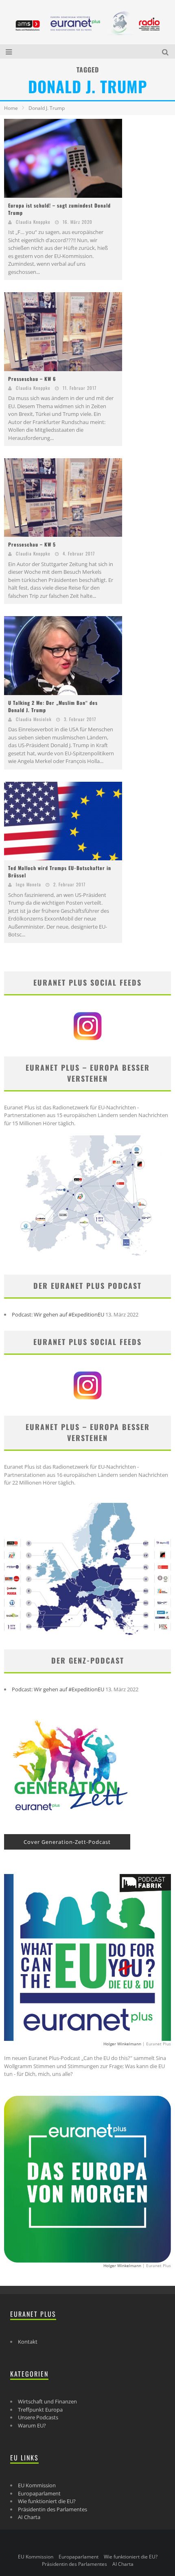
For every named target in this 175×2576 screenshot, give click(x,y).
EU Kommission (37, 2485)
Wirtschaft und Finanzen (47, 2401)
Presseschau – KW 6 (32, 379)
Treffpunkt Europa (40, 2410)
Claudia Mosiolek (34, 719)
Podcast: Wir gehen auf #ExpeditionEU (58, 1314)
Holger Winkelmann (122, 2044)
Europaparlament (39, 2493)
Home (11, 108)
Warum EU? (32, 2425)
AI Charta (29, 2517)
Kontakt (28, 2342)
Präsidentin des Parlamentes (52, 2509)
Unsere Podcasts (38, 2417)
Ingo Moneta (28, 884)
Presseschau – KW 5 (32, 544)
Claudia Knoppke (33, 222)
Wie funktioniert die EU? (47, 2501)
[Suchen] (166, 51)
